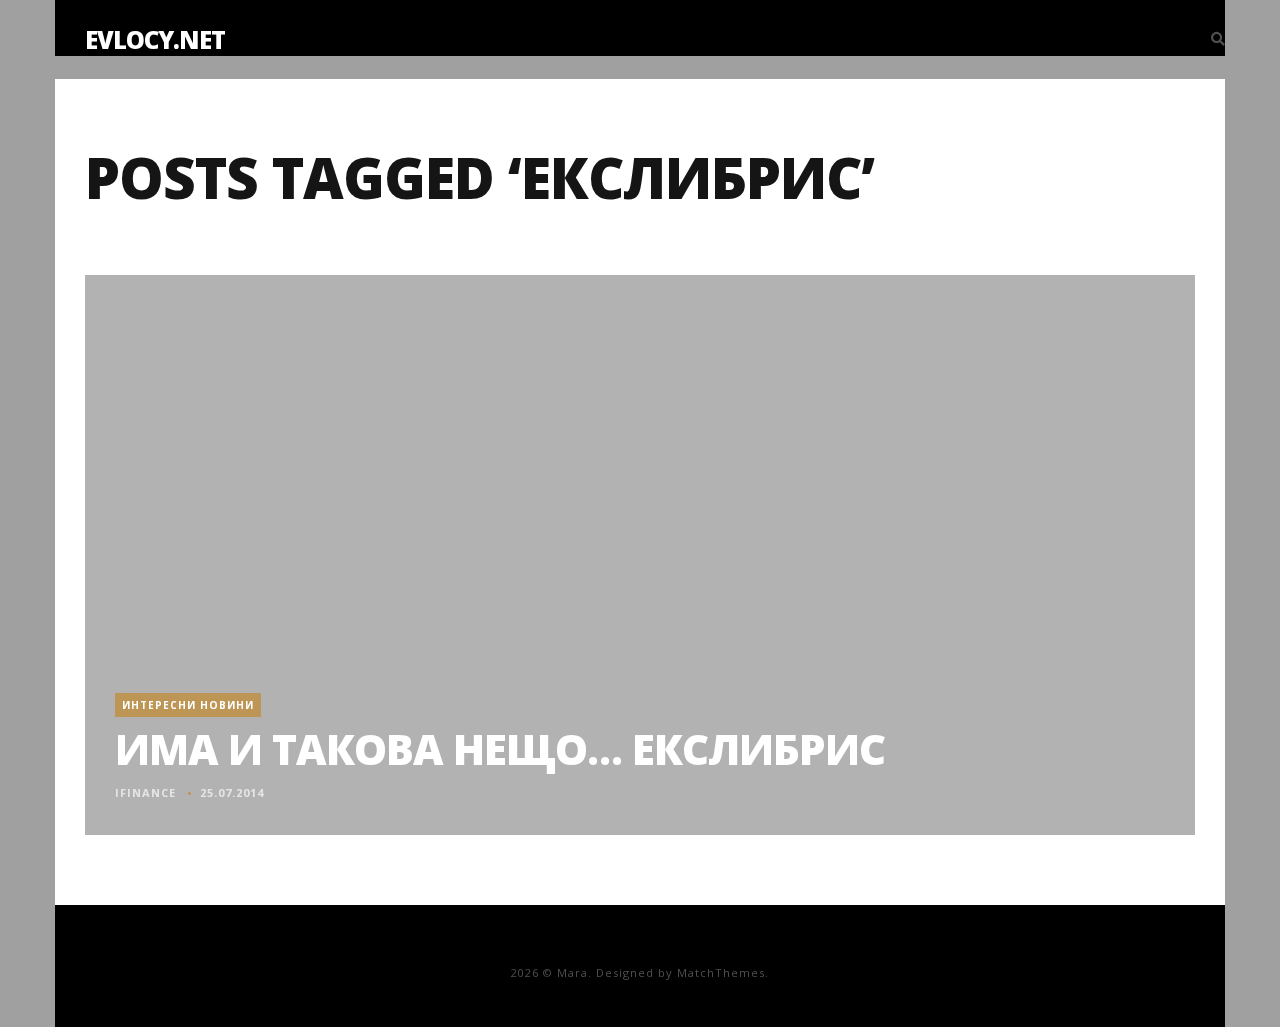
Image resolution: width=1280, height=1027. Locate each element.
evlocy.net (155, 39)
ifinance (145, 792)
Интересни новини (188, 705)
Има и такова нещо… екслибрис (500, 748)
